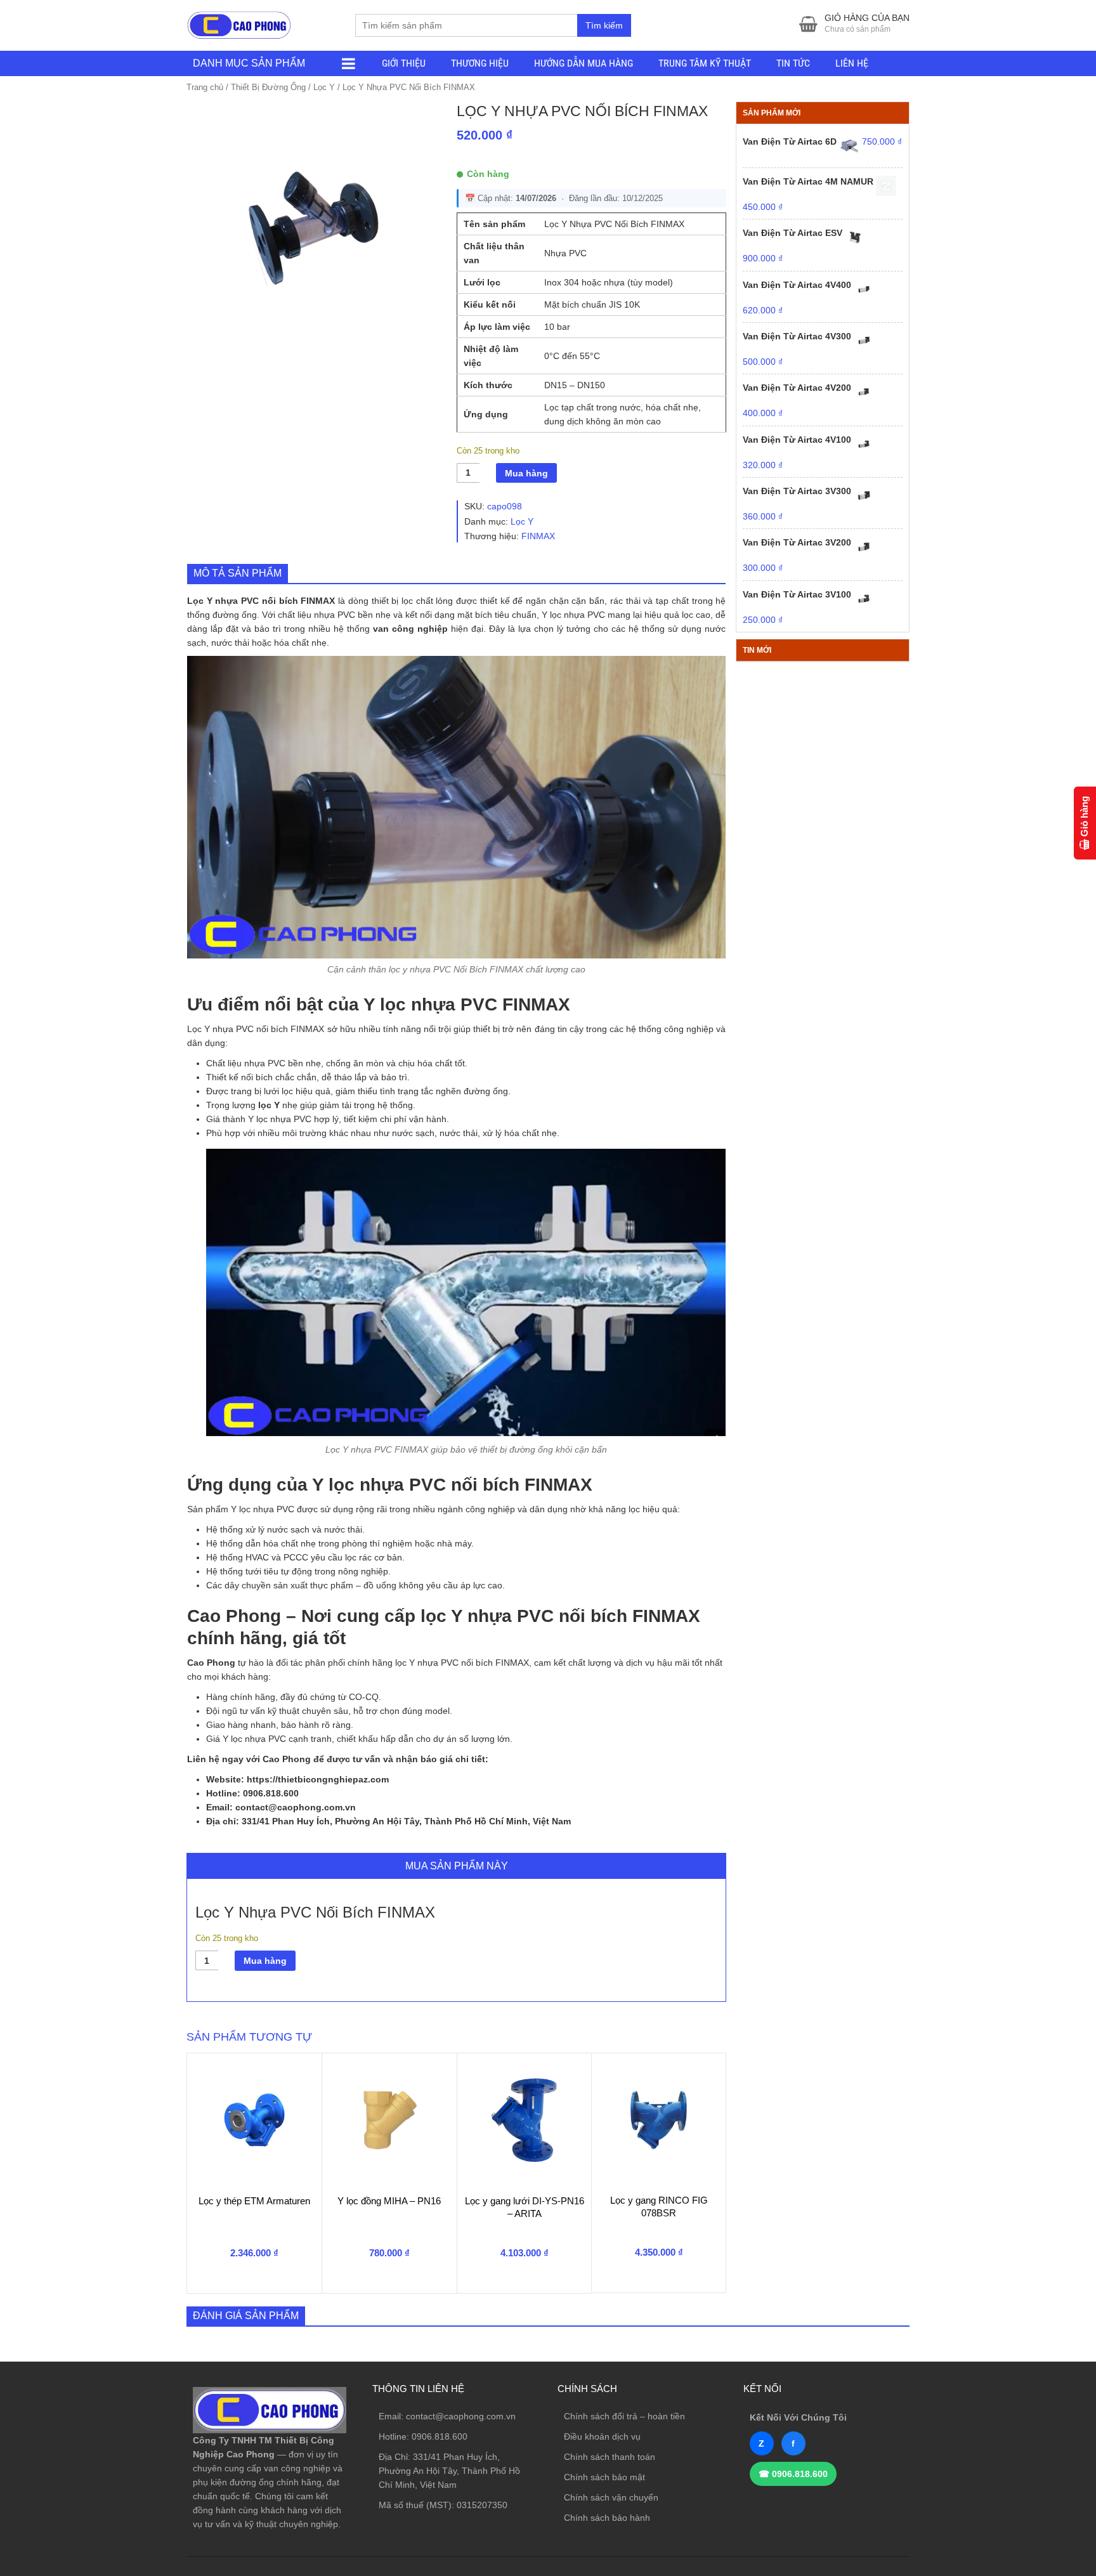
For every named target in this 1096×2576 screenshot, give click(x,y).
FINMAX (538, 536)
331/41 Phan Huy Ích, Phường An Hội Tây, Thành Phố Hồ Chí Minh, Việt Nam (449, 2471)
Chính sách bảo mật (604, 2477)
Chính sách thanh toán (610, 2457)
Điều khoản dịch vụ (602, 2436)
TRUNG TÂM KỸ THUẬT (705, 63)
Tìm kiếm (604, 25)
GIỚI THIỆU (404, 63)
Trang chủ (205, 87)
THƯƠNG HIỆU (480, 63)
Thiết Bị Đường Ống (268, 87)
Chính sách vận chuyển (611, 2497)
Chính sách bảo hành (607, 2518)
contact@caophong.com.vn (461, 2416)
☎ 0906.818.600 (793, 2474)
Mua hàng (526, 473)
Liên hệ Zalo (1035, 2400)
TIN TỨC (793, 63)
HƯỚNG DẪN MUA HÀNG (584, 63)
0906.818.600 (440, 2436)
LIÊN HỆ (852, 63)
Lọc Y (324, 87)
